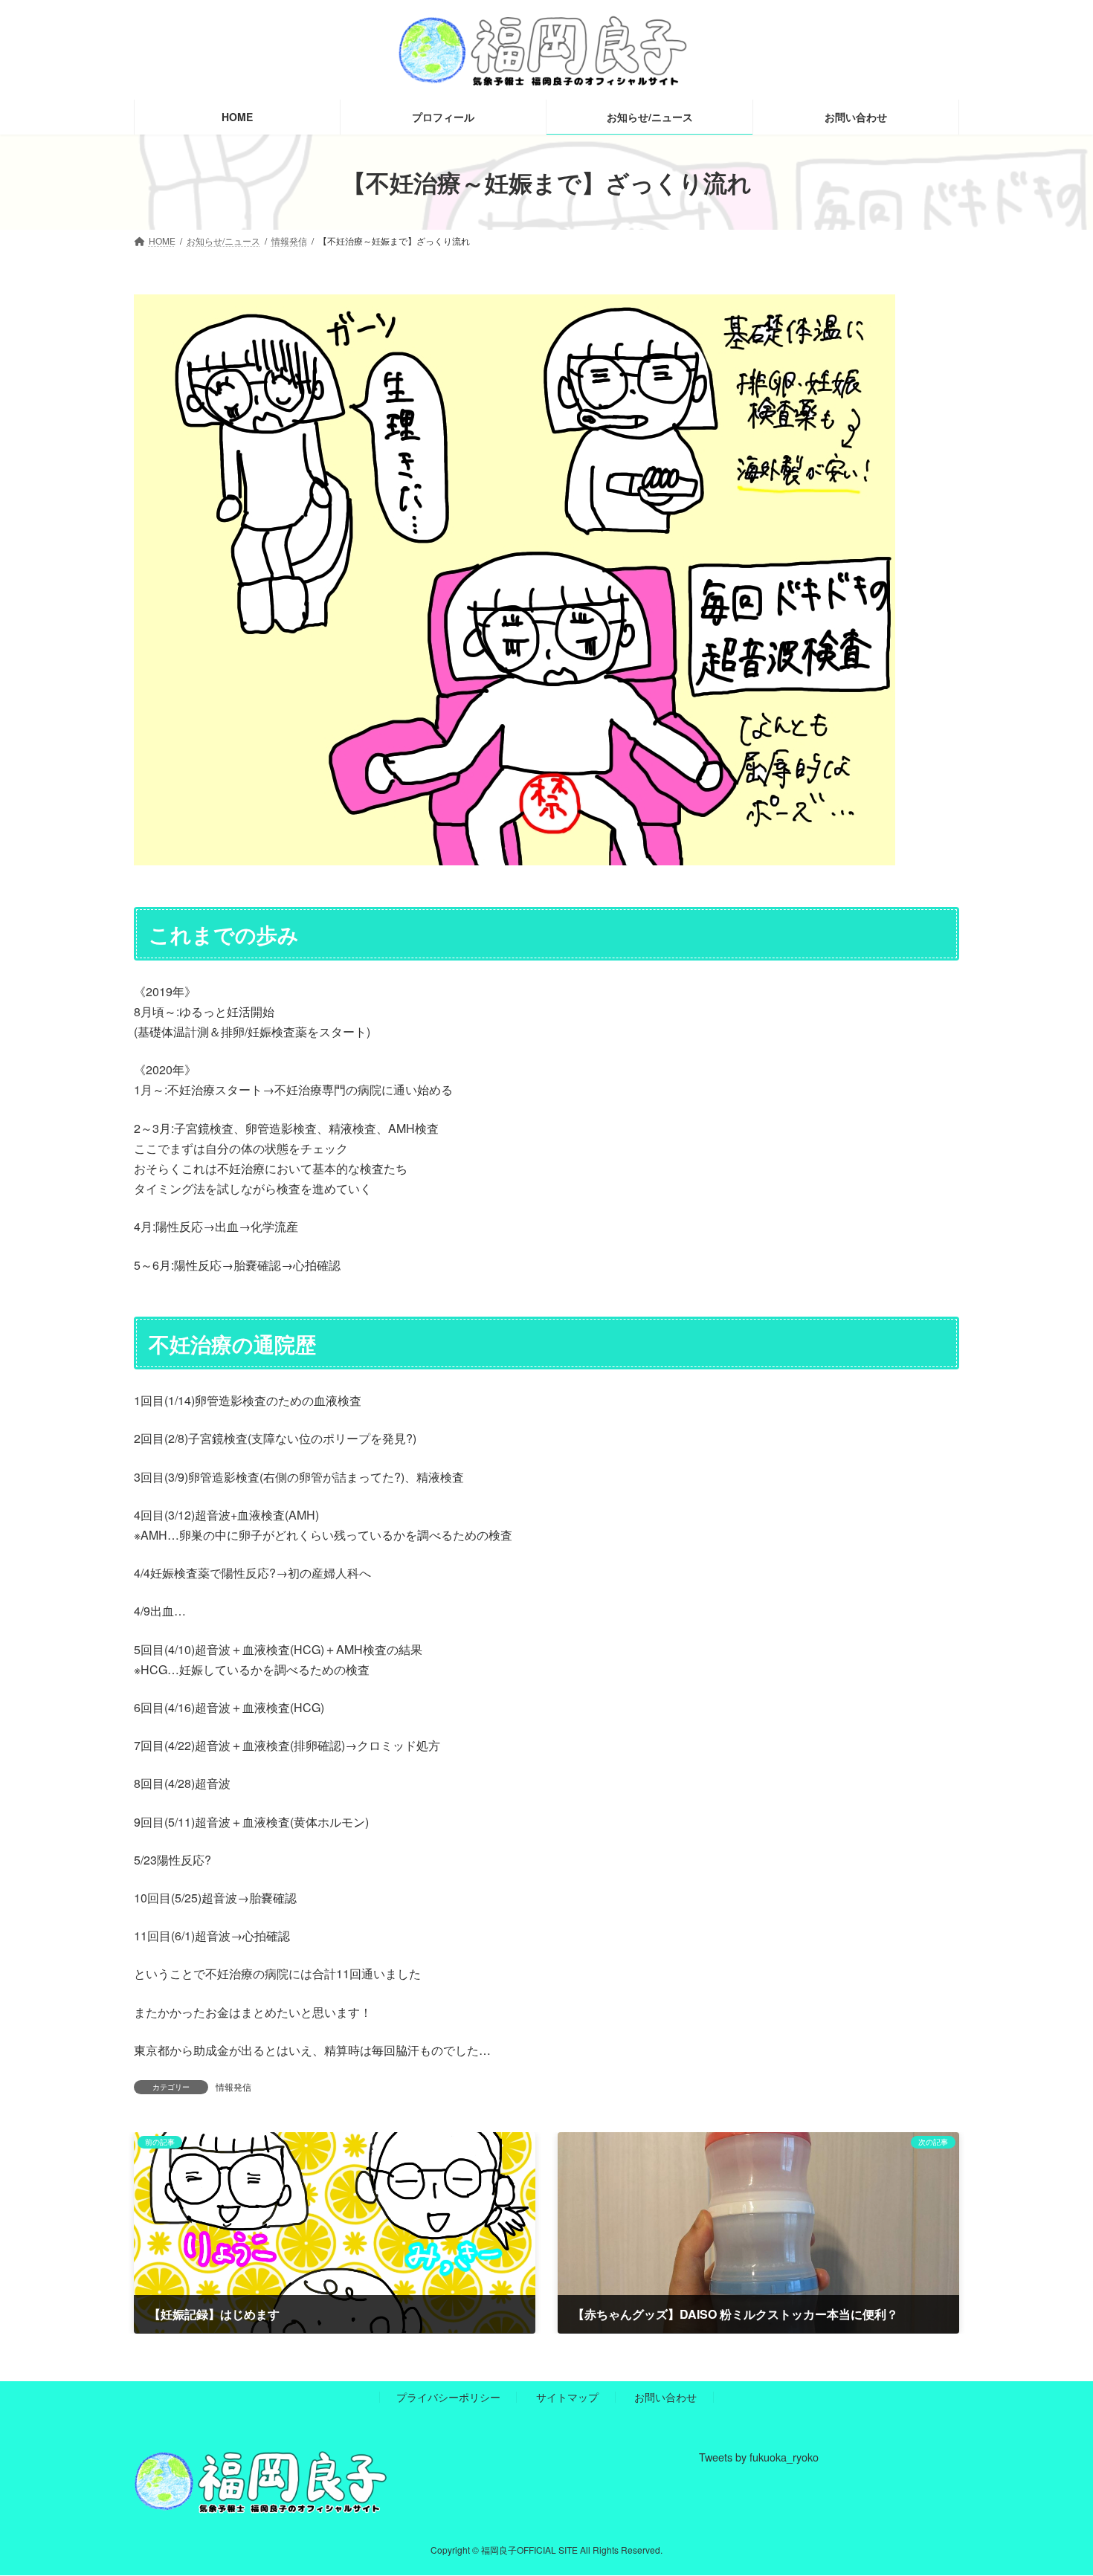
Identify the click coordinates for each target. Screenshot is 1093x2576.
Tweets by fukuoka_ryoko (759, 2457)
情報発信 (233, 2086)
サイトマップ (567, 2397)
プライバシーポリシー (448, 2397)
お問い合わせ (665, 2397)
